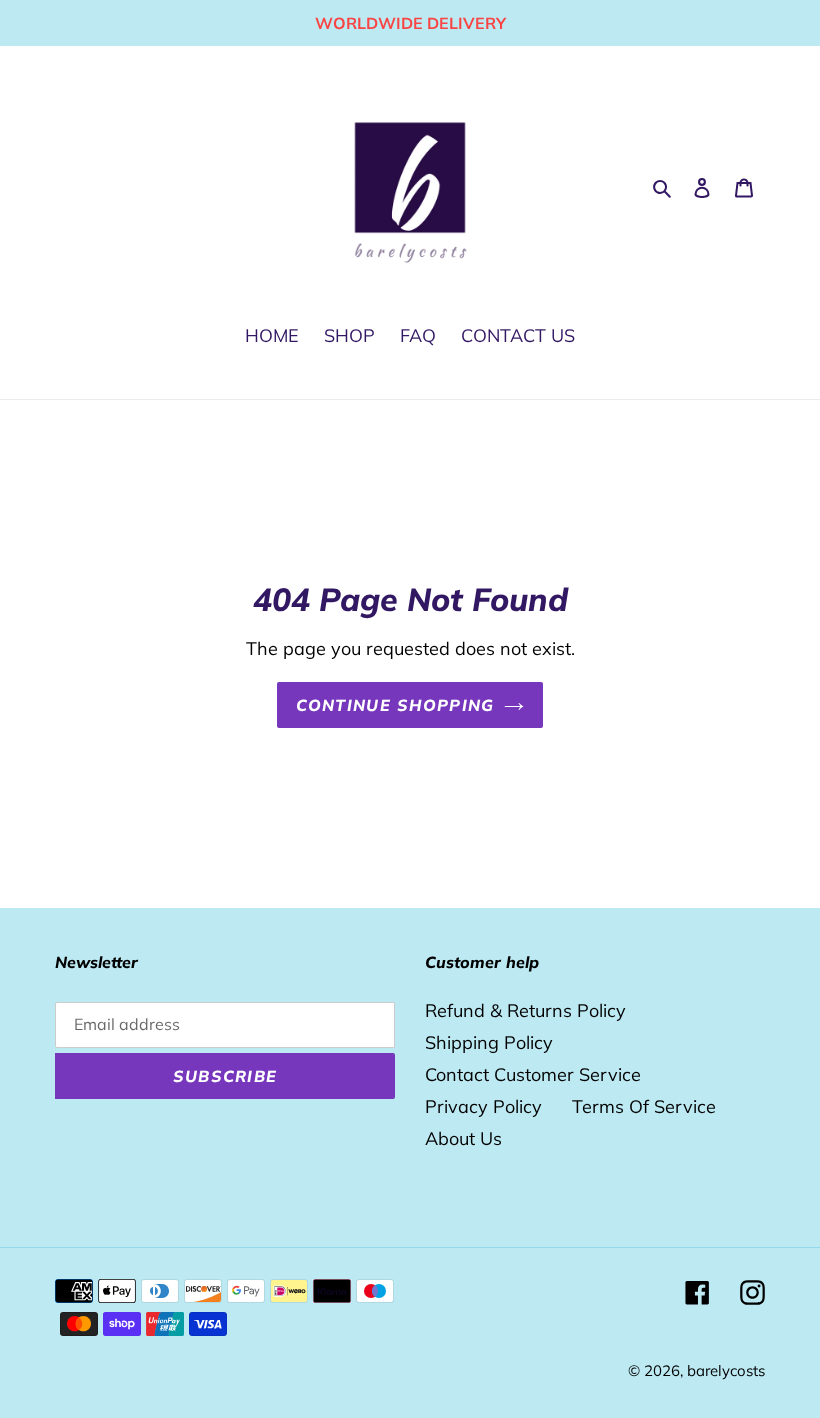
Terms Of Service (644, 1106)
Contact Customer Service (533, 1074)
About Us (463, 1138)
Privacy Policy (483, 1106)
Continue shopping (395, 705)
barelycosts (726, 1370)
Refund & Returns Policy (525, 1010)
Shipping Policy (489, 1042)
